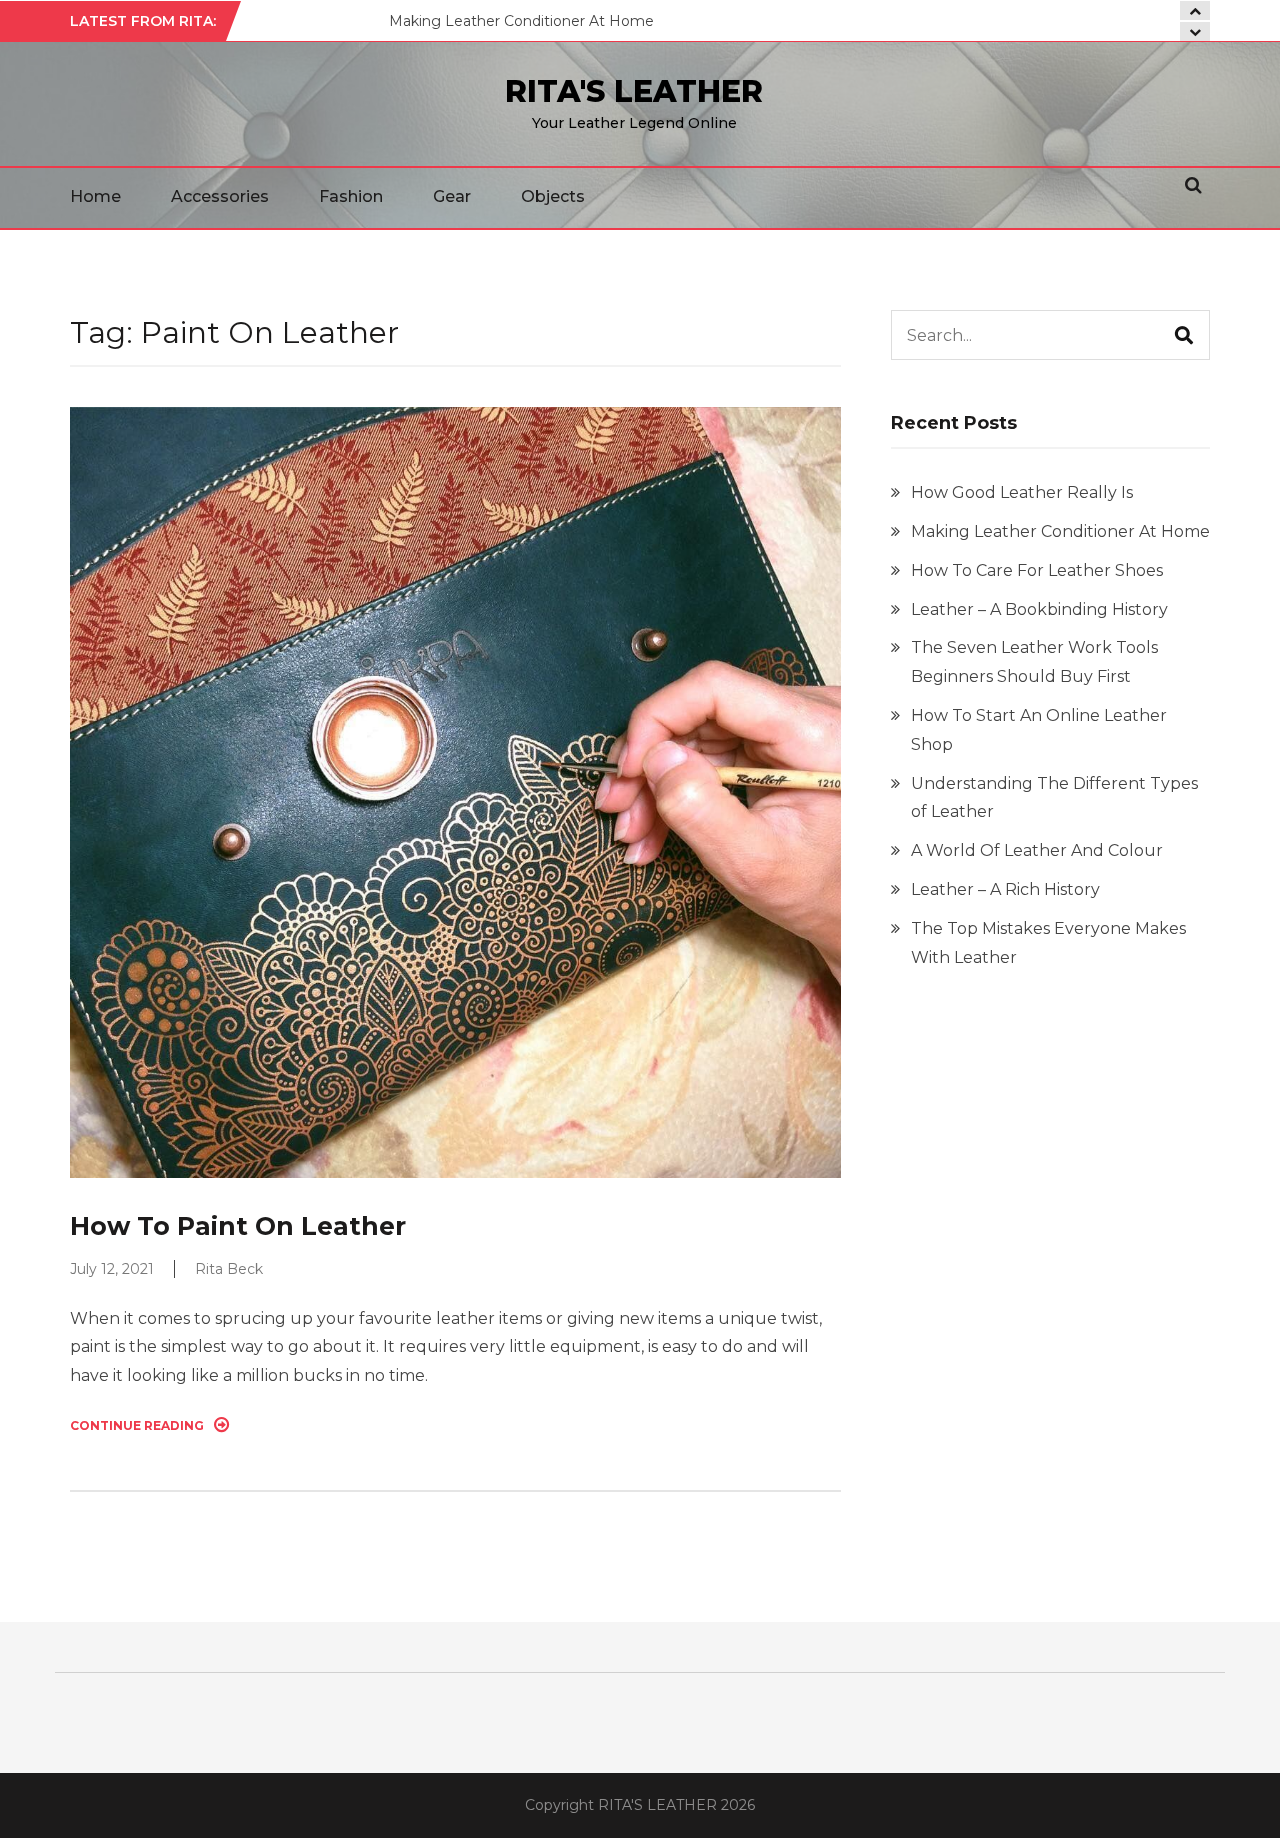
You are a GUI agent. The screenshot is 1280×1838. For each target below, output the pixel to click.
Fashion (351, 196)
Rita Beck (229, 1269)
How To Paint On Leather (238, 1226)
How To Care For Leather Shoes (1037, 570)
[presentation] (1195, 31)
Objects (553, 196)
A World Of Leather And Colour (1037, 850)
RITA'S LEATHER (634, 91)
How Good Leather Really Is (1022, 492)
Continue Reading (137, 1425)
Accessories (220, 196)
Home (95, 196)
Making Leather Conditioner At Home (521, 21)
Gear (452, 196)
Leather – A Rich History (1005, 889)
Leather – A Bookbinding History (1039, 609)
